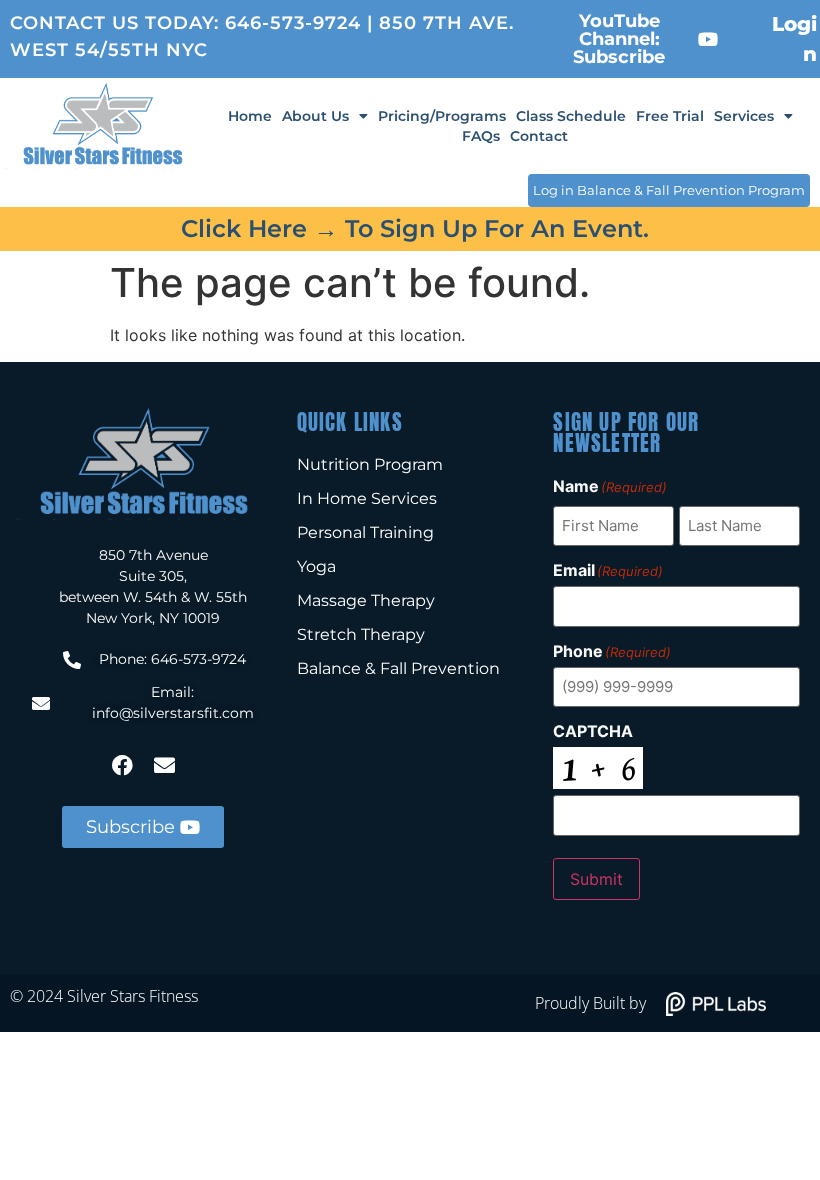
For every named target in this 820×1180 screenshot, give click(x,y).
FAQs (481, 136)
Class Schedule (571, 116)
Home (250, 116)
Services (744, 116)
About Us (315, 116)
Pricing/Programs (442, 116)
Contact (539, 136)
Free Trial (670, 116)
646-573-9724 (293, 23)
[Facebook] (122, 765)
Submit (596, 879)
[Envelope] (164, 765)
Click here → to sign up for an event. (415, 228)
